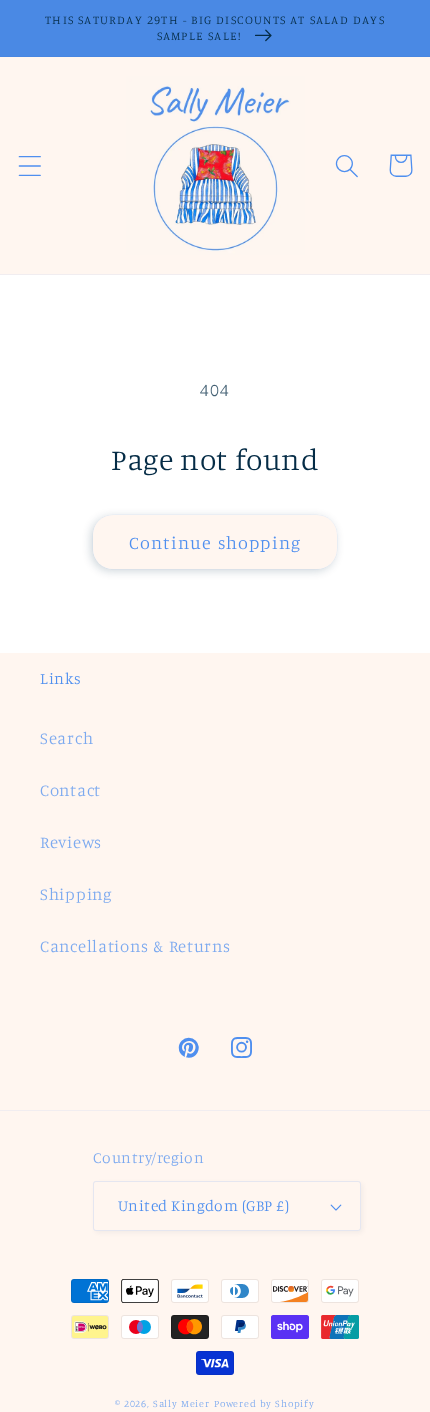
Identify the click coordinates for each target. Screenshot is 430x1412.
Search (66, 738)
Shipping (76, 894)
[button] (30, 165)
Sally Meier (181, 1403)
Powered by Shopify (264, 1403)
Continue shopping (215, 542)
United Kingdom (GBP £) (204, 1205)
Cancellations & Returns (135, 946)
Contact (70, 790)
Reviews (71, 842)
